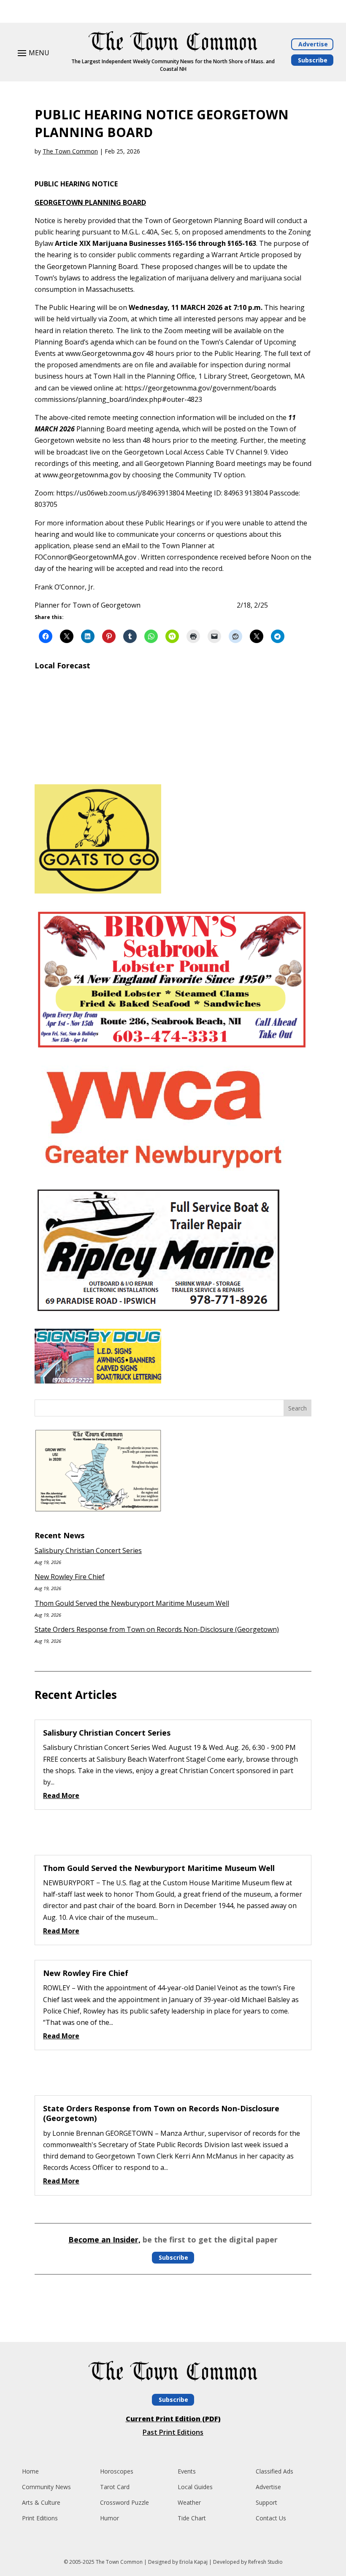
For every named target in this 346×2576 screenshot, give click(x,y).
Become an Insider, (104, 2240)
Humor (109, 2518)
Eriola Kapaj (193, 2562)
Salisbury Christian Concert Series (88, 1550)
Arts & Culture (41, 2502)
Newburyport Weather (173, 767)
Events (187, 2471)
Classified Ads (274, 2471)
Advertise (313, 44)
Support (266, 2502)
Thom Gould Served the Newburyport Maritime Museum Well (132, 1603)
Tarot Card (115, 2487)
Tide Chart (192, 2518)
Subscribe (313, 60)
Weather (189, 2502)
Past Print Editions (173, 2432)
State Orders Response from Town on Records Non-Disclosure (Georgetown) (157, 1629)
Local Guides (195, 2487)
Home (30, 2471)
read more (61, 1795)
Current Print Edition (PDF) (173, 2419)
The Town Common (70, 151)
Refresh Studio (265, 2562)
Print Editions (40, 2518)
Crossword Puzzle (124, 2502)
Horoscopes (117, 2471)
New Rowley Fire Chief (70, 1577)
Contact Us (271, 2518)
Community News (46, 2487)
